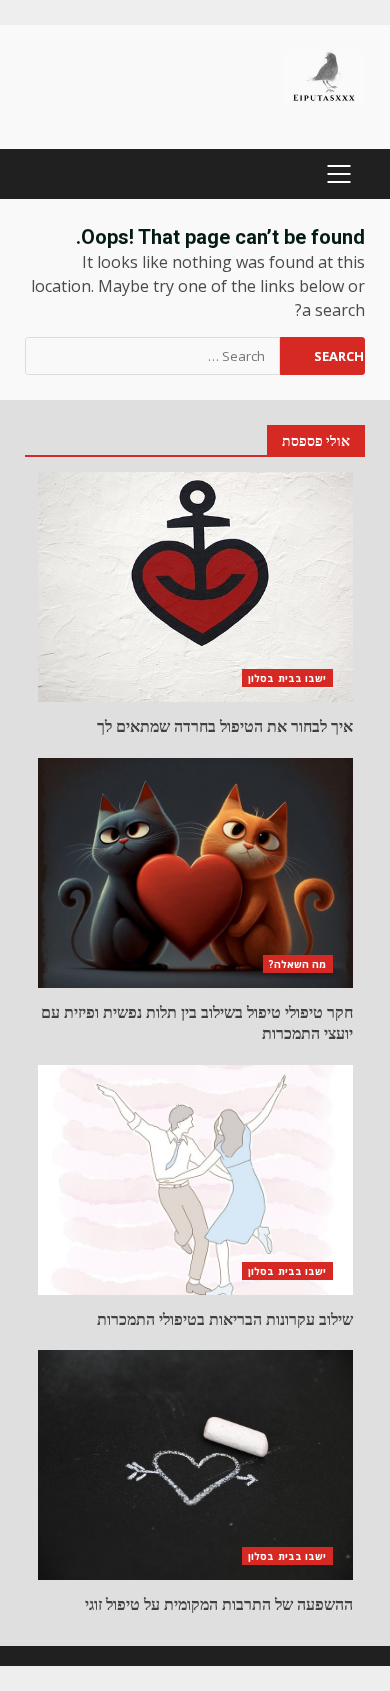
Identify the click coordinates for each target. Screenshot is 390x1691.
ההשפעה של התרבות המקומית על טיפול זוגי (195, 1465)
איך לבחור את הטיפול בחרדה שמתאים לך (195, 587)
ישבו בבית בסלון (287, 678)
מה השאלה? (298, 964)
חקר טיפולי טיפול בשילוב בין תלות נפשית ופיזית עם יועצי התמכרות (195, 873)
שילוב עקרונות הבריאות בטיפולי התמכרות (195, 1180)
